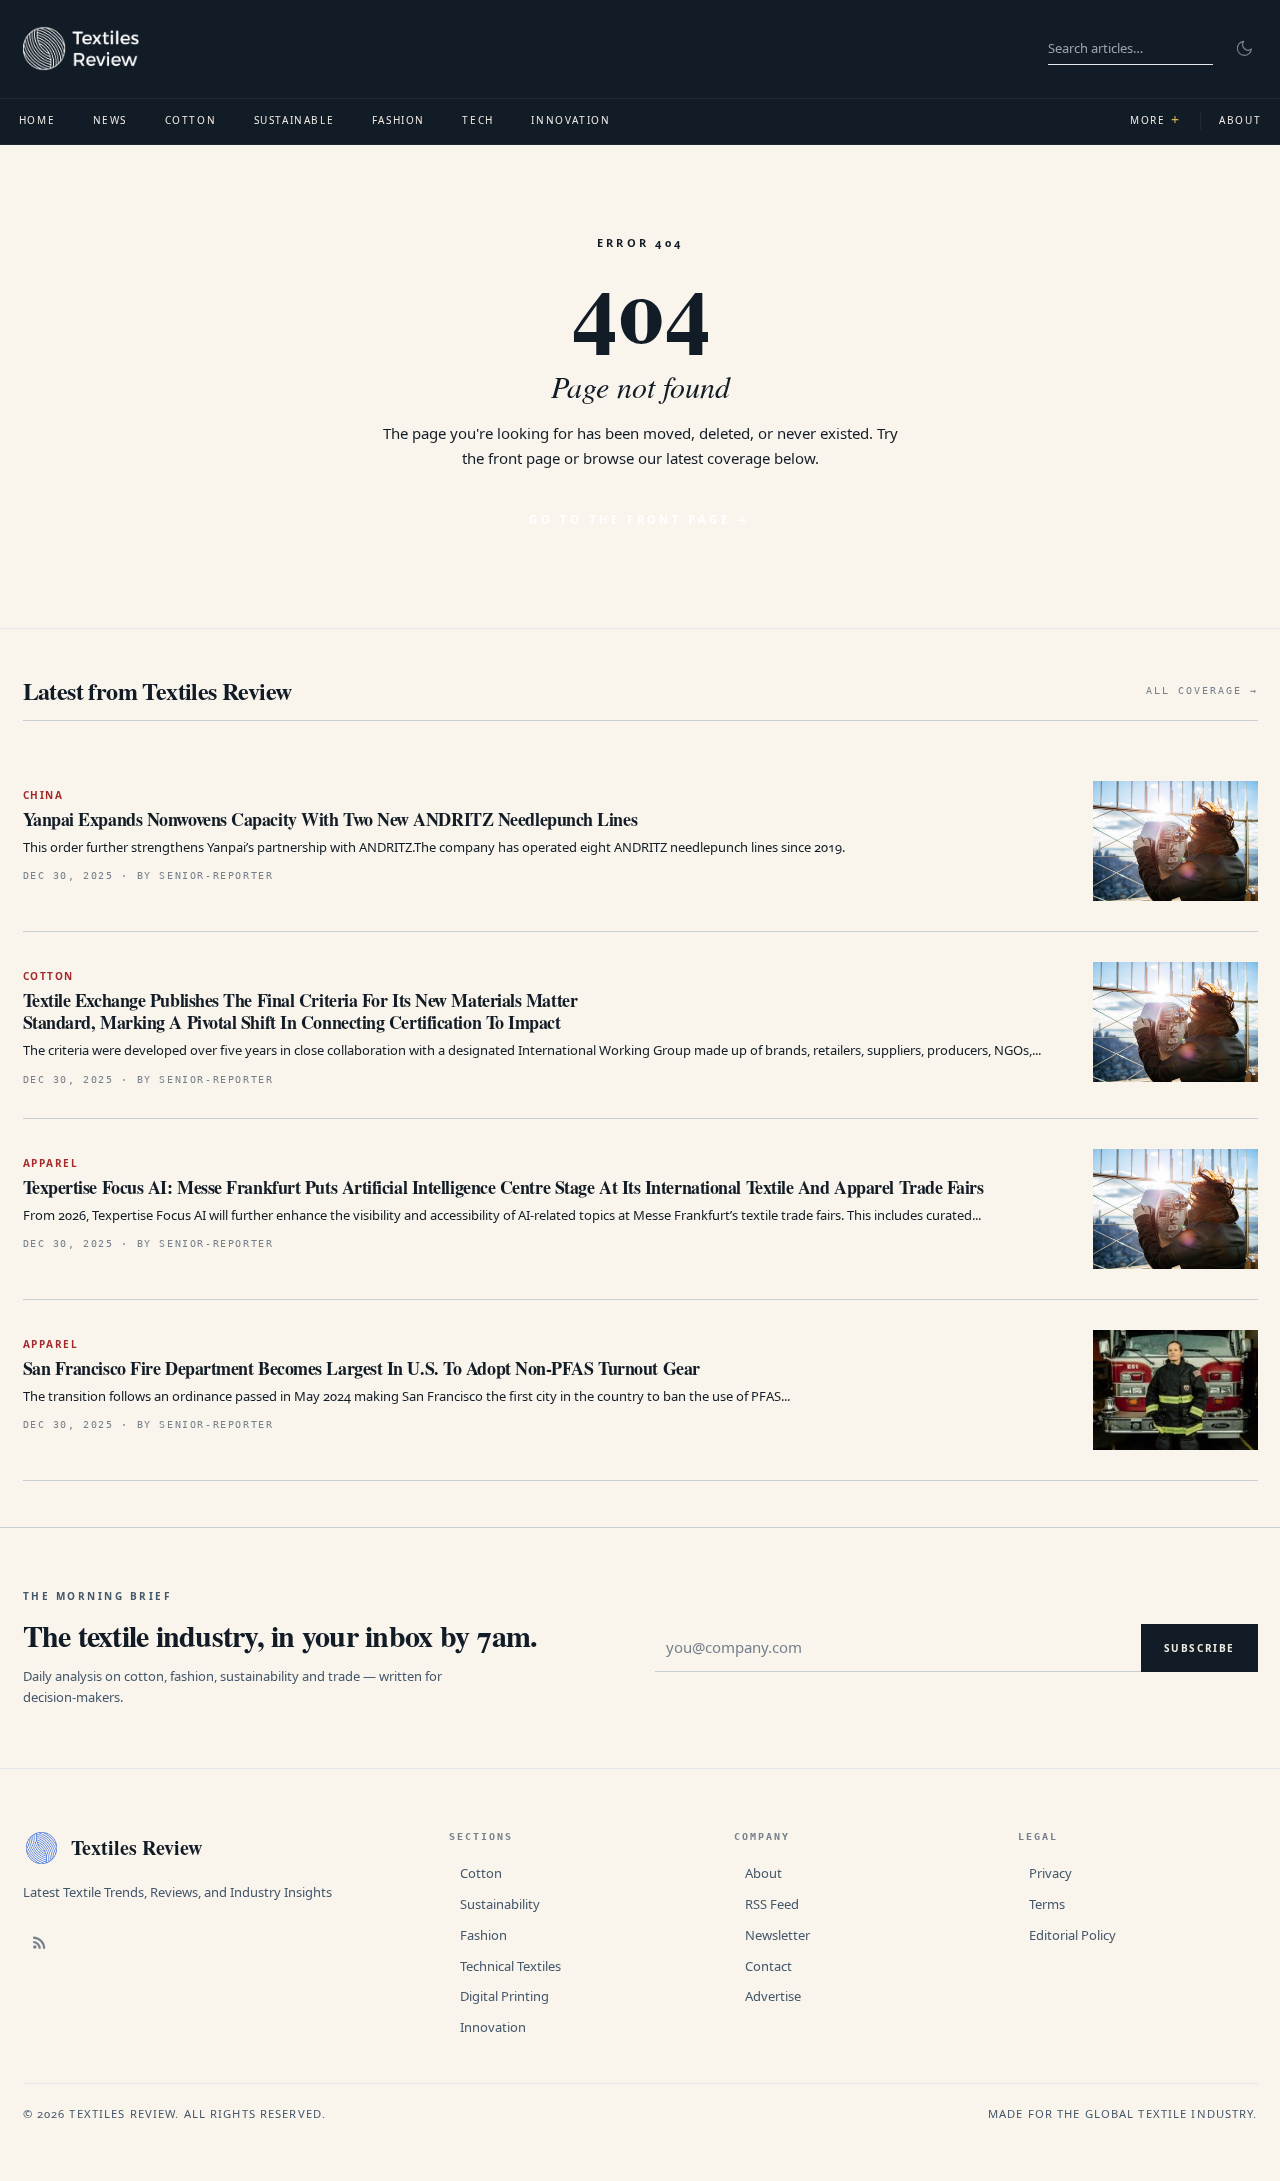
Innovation (570, 120)
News (110, 120)
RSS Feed (772, 1904)
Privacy (1050, 1873)
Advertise (773, 1996)
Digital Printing (504, 1996)
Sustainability (500, 1904)
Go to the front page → (639, 519)
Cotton (191, 120)
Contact (768, 1966)
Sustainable (294, 120)
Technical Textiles (510, 1966)
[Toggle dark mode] (1244, 49)
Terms (1047, 1904)
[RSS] (40, 1942)
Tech (477, 120)
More (1155, 119)
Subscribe (1199, 1648)
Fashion (398, 120)
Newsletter (777, 1935)
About (763, 1873)
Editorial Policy (1072, 1935)
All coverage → (1202, 690)
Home (37, 120)
